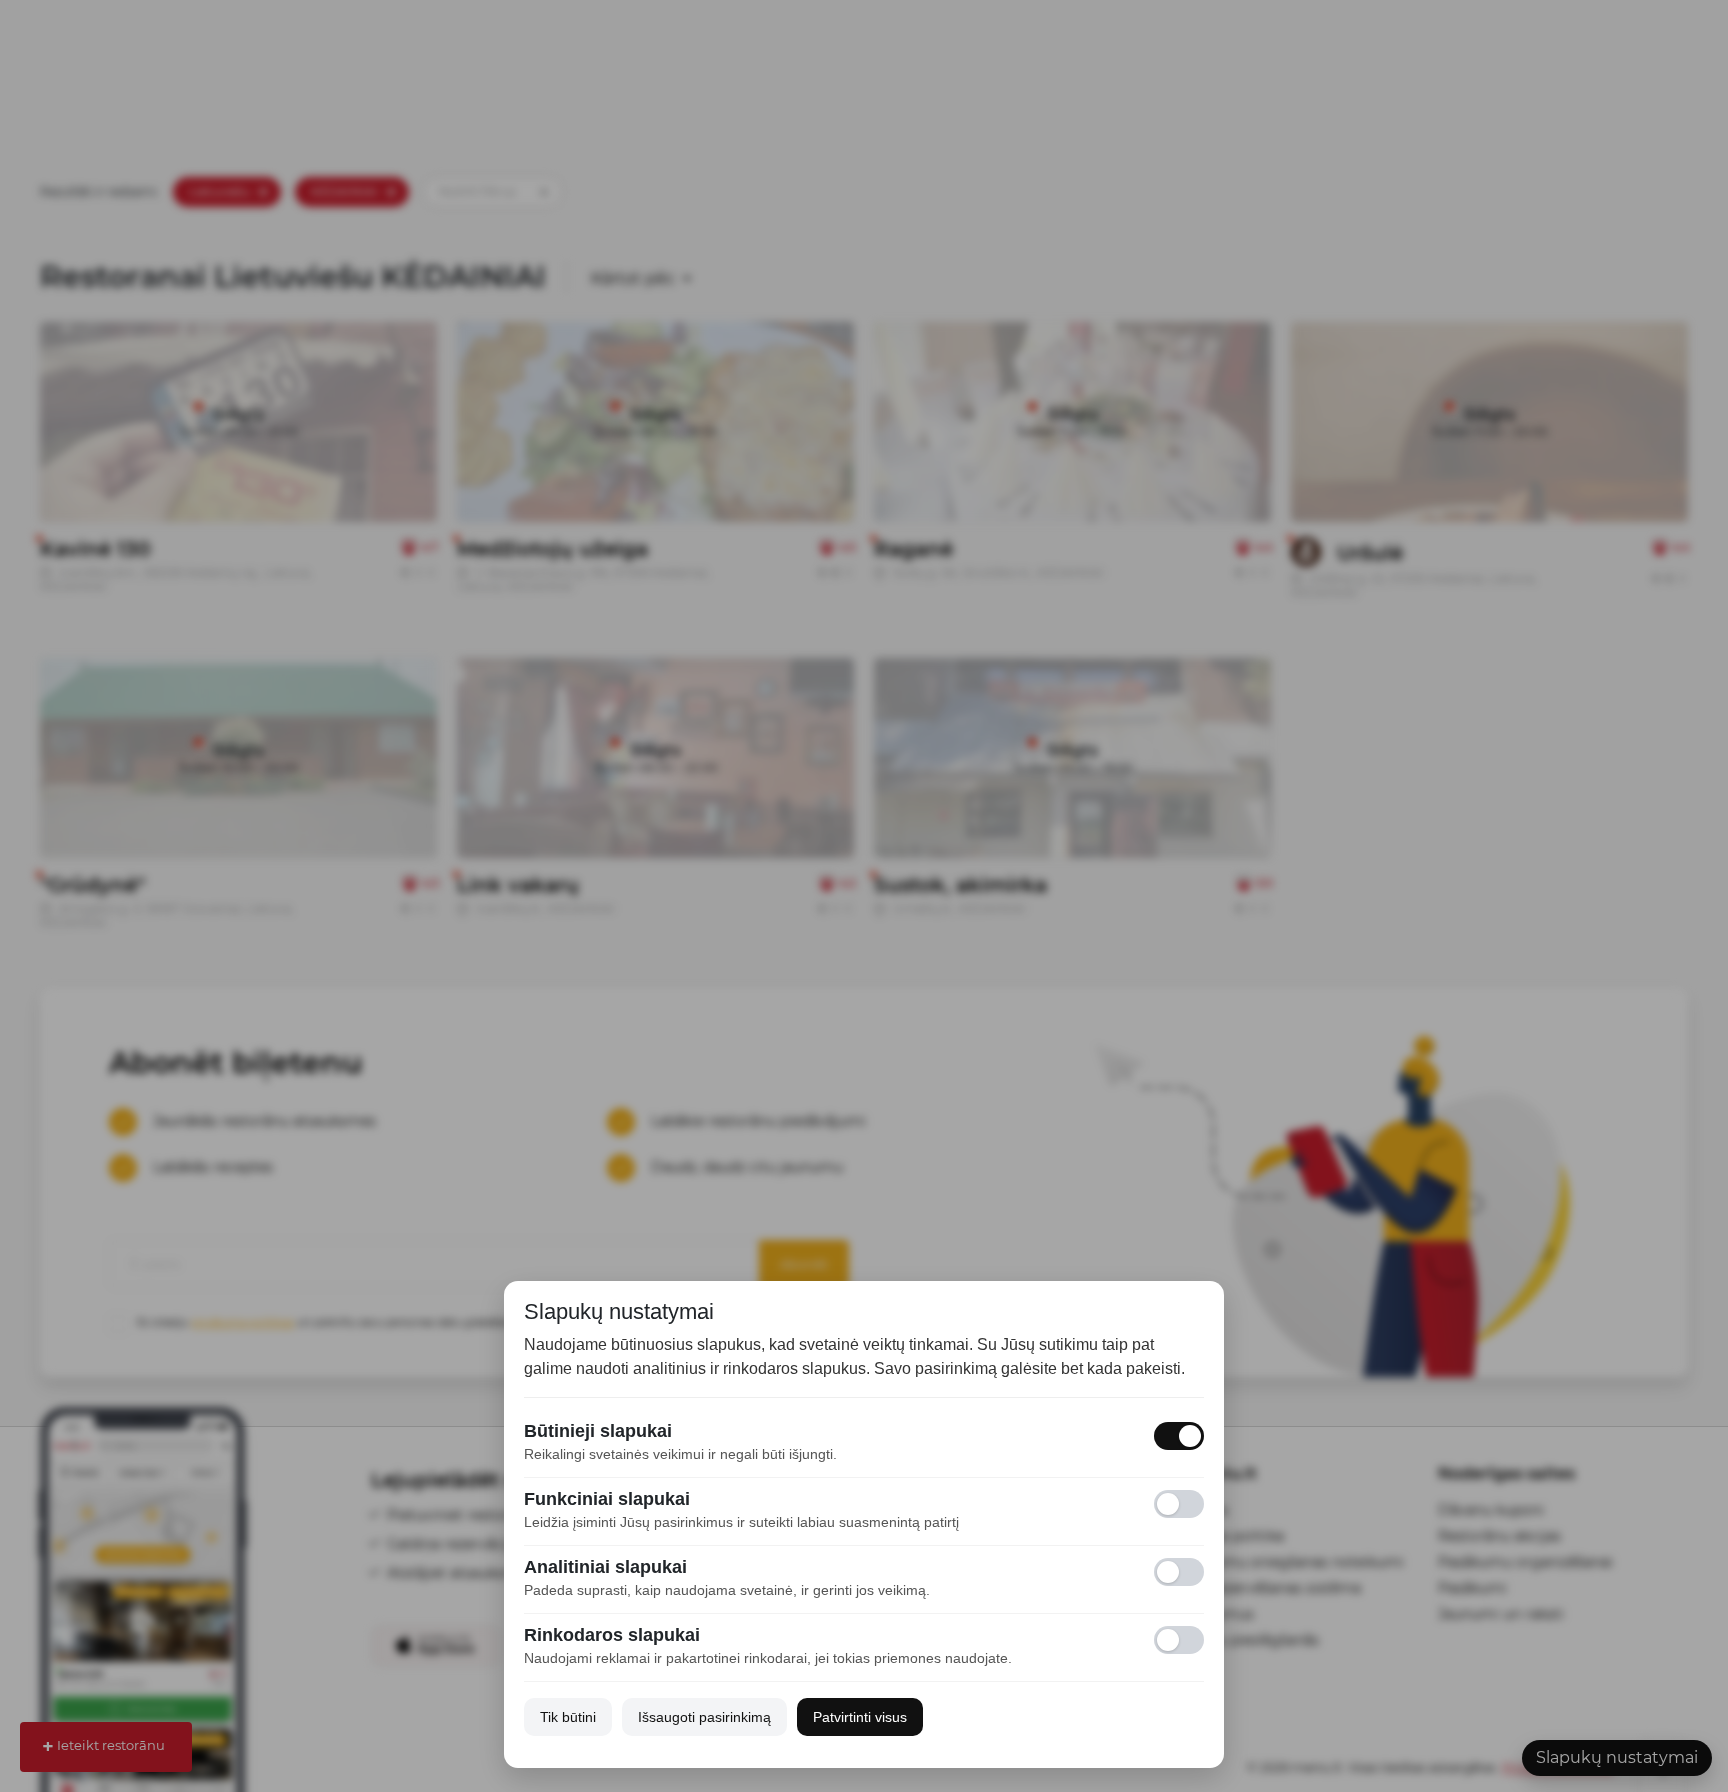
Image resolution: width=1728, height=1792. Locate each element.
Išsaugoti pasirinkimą (704, 1717)
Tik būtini (568, 1717)
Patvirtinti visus (860, 1717)
